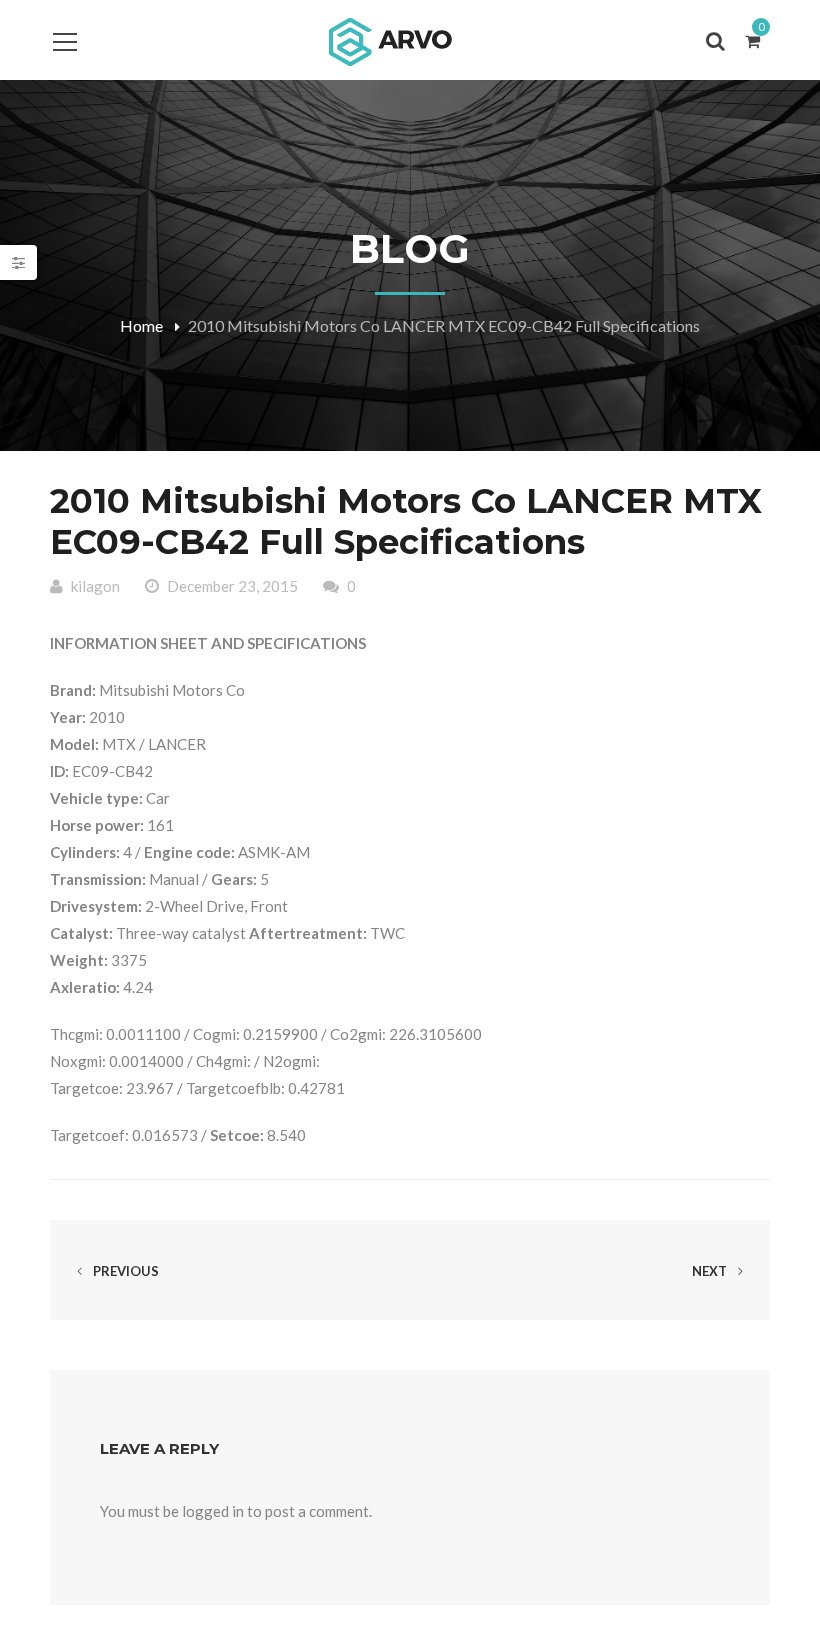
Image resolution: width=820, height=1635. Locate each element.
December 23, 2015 (232, 586)
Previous (124, 1271)
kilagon (95, 586)
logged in (213, 1511)
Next (711, 1271)
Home (141, 325)
